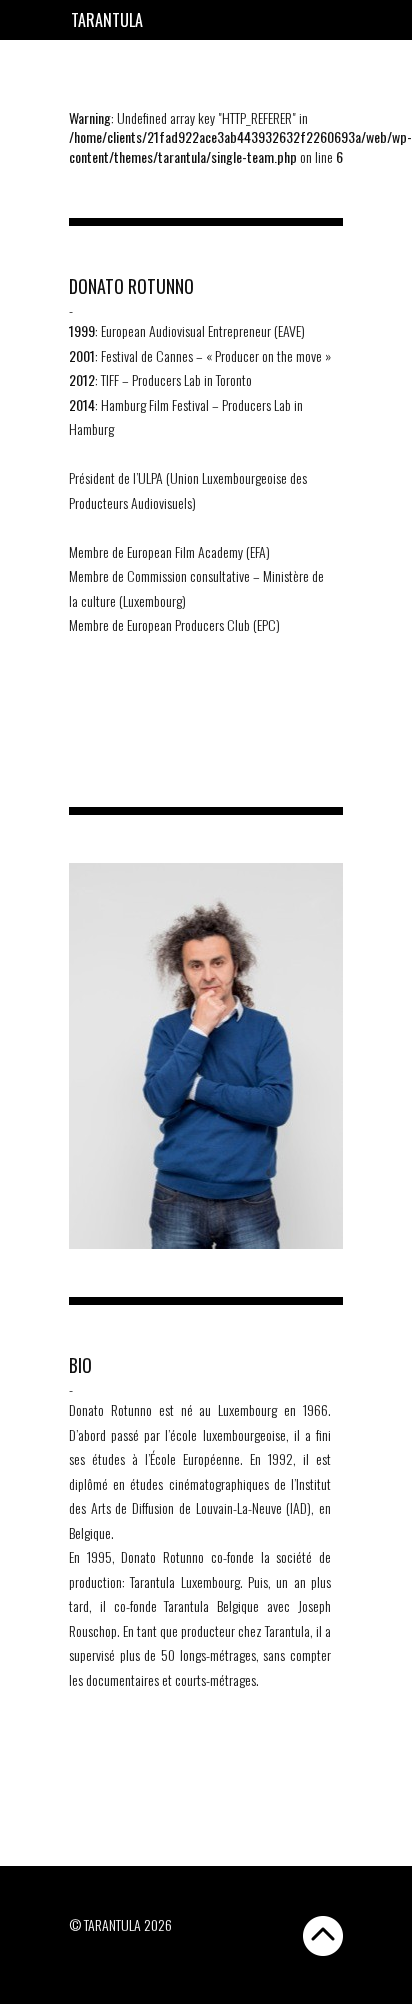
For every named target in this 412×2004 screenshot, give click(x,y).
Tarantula (107, 20)
